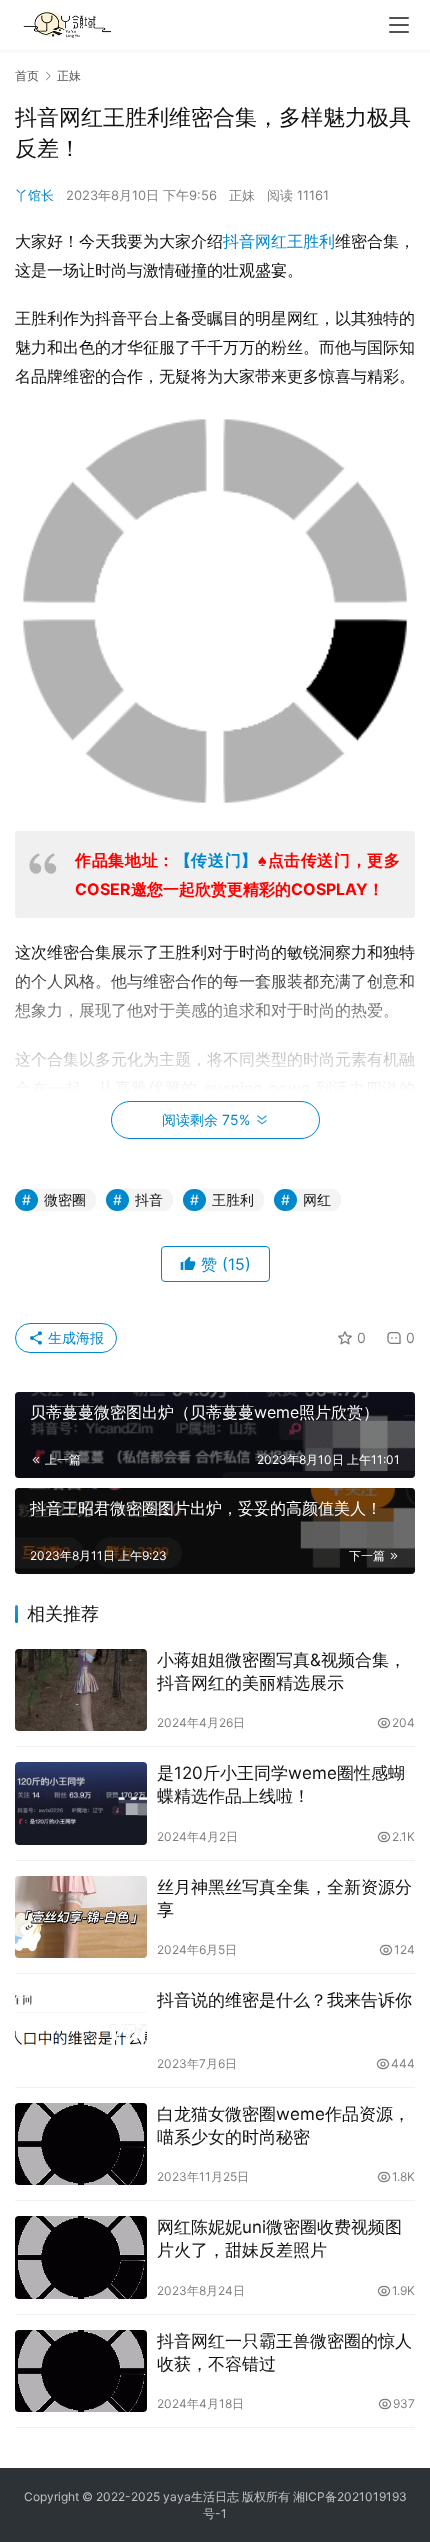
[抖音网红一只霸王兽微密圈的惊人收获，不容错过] (81, 2371)
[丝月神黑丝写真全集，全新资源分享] (81, 1917)
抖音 (239, 241)
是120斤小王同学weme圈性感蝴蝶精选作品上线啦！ (281, 1784)
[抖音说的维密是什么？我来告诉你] (81, 2030)
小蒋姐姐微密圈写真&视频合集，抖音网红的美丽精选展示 (281, 1671)
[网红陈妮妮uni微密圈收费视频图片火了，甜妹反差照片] (81, 2257)
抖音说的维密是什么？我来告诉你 (284, 2000)
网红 (271, 241)
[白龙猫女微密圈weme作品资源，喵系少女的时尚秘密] (81, 2144)
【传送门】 (216, 860)
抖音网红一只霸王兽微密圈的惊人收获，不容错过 (284, 2352)
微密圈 (65, 1199)
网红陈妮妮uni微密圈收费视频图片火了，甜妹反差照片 (279, 2238)
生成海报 (74, 1337)
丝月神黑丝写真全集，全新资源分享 (284, 1898)
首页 (27, 75)
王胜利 (311, 241)
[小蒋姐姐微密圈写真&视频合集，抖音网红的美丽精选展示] (81, 1690)
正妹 (242, 195)
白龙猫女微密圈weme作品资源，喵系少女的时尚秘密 (283, 2125)
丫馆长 (34, 195)
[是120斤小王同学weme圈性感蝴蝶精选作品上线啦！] (81, 1803)
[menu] (399, 25)
